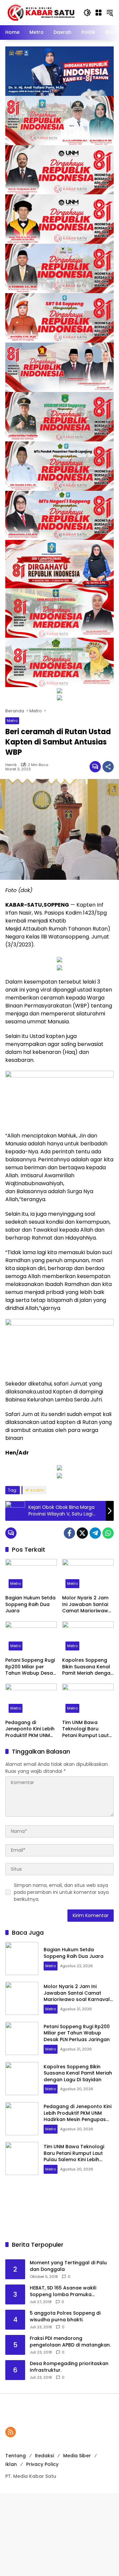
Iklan (11, 2464)
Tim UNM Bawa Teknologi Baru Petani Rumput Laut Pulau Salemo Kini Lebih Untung (85, 1729)
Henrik (11, 765)
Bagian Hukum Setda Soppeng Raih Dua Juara (30, 1604)
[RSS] (11, 2432)
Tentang (16, 2456)
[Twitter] (82, 1533)
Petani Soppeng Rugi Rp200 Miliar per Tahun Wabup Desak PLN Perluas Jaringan (30, 1667)
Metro (12, 721)
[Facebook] (69, 1533)
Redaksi (44, 2456)
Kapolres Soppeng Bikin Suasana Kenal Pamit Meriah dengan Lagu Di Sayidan (88, 1667)
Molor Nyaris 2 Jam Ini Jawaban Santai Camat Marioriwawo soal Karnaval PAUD (87, 1605)
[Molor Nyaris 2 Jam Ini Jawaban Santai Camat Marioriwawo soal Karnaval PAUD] (88, 1575)
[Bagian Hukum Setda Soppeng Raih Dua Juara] (31, 1575)
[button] (87, 13)
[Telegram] (95, 1533)
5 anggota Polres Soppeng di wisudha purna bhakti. (65, 2317)
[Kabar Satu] (41, 12)
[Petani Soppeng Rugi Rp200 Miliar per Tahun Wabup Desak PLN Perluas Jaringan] (31, 1638)
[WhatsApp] (108, 1533)
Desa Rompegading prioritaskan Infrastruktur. (69, 2367)
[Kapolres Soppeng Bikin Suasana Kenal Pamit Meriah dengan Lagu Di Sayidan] (88, 1638)
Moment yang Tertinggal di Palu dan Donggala (68, 2266)
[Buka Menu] (99, 13)
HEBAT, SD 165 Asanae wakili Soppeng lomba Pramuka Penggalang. (63, 2291)
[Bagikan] (108, 767)
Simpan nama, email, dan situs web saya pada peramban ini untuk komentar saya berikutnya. (61, 1892)
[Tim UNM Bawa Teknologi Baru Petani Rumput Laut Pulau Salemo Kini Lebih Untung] (88, 1700)
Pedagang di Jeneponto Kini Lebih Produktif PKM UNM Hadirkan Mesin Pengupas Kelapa (30, 1729)
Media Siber (77, 2456)
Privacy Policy (42, 2464)
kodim (37, 1490)
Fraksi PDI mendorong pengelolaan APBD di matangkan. (70, 2342)
